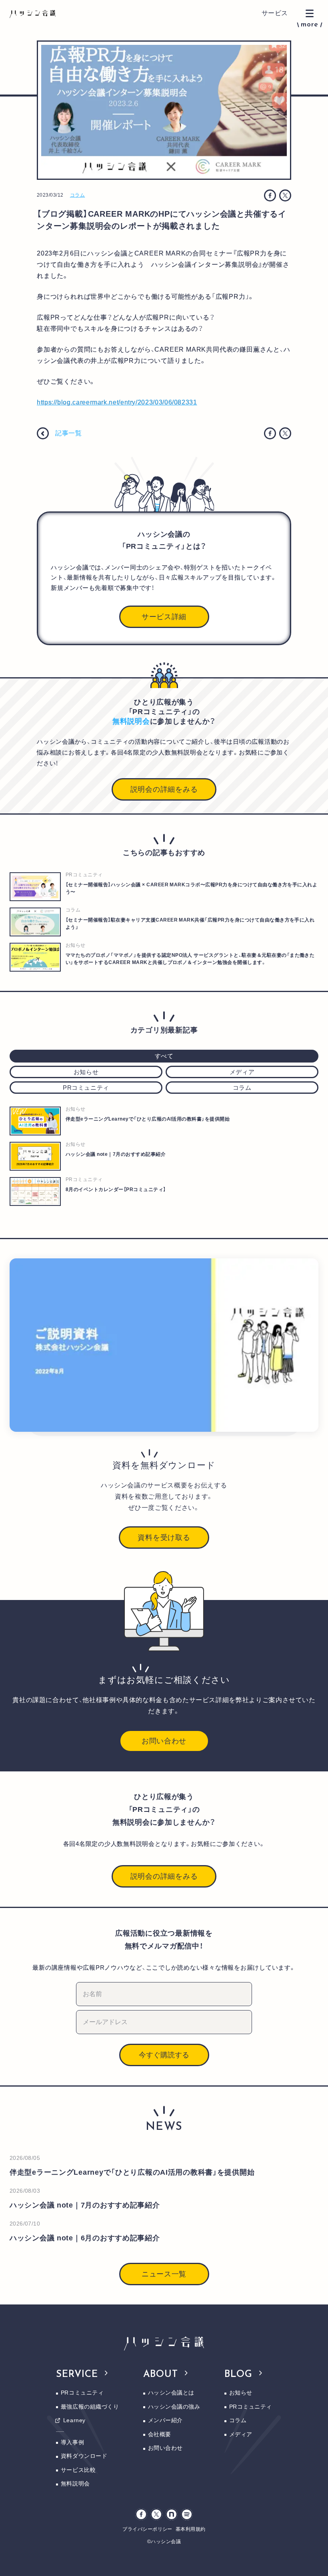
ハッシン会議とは (171, 2393)
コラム (77, 195)
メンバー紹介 (165, 2420)
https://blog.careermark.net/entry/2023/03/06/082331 (117, 402)
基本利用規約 (191, 2529)
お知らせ (241, 2393)
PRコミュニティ (82, 2393)
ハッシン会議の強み (174, 2407)
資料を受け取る (164, 1538)
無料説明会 (75, 2483)
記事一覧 (69, 433)
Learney (74, 2420)
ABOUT (161, 2375)
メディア (241, 2434)
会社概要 (160, 2434)
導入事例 (72, 2442)
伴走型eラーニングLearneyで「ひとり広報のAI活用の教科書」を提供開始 (132, 2172)
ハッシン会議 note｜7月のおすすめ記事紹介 (85, 2205)
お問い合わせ (164, 1741)
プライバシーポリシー (147, 2529)
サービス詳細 (164, 617)
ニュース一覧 (164, 2274)
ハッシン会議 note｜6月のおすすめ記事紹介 (85, 2238)
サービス (275, 13)
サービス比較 (78, 2470)
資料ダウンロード (84, 2456)
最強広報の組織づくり (90, 2407)
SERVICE (77, 2375)
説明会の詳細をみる (164, 789)
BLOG (239, 2375)
